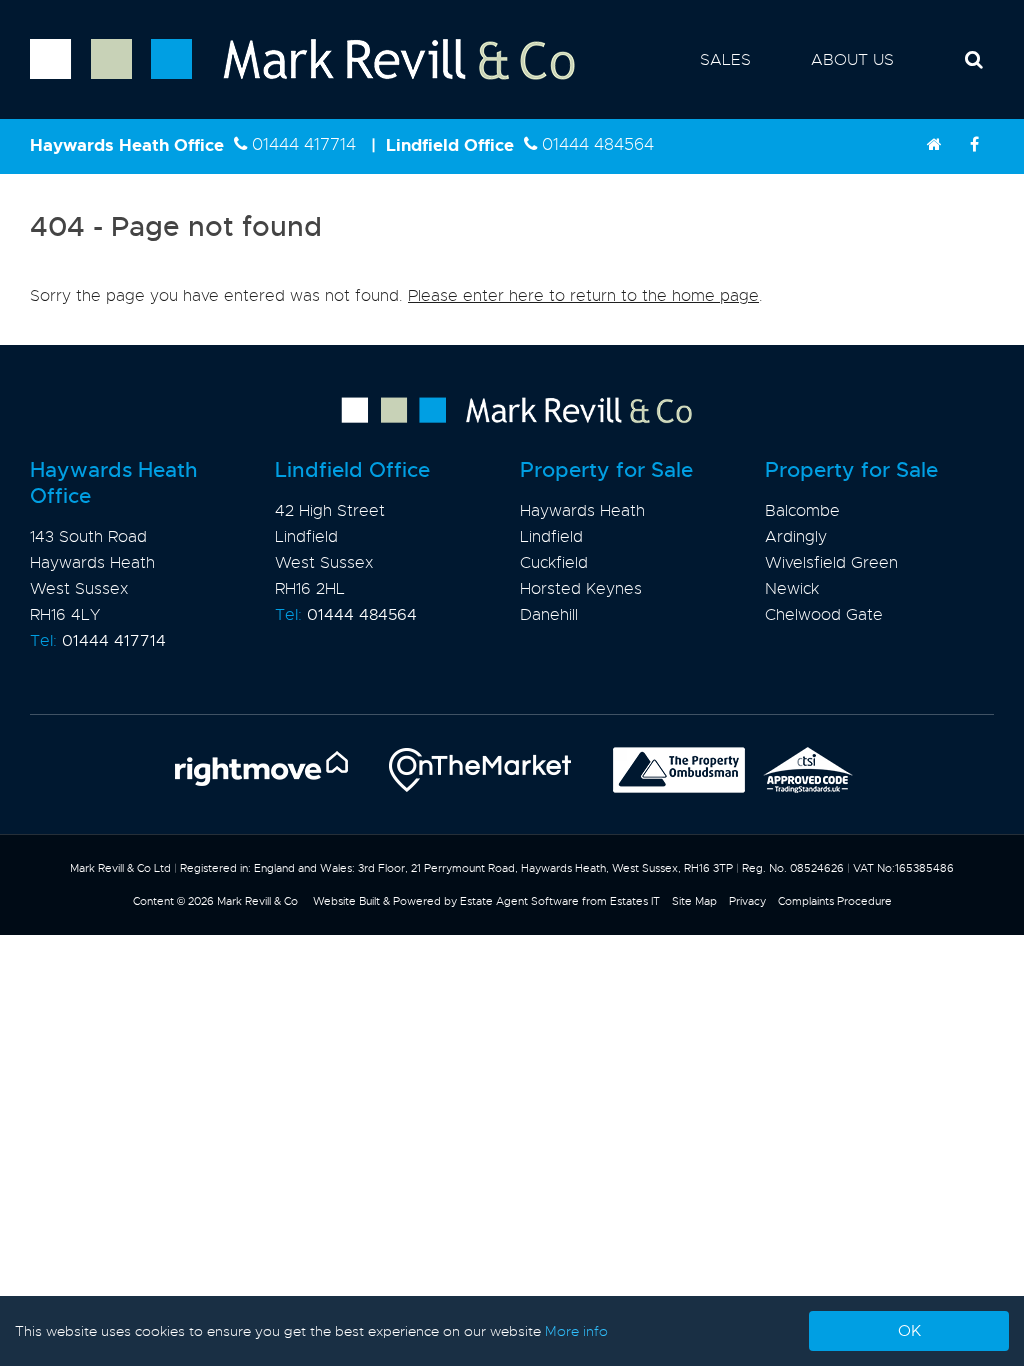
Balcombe (802, 511)
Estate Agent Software (519, 901)
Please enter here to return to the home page (583, 296)
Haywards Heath (582, 511)
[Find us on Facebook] (974, 145)
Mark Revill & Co (257, 901)
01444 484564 (598, 144)
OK (909, 1331)
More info (576, 1331)
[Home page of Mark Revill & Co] (287, 81)
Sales (725, 60)
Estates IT (635, 901)
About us (852, 60)
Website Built (346, 901)
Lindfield (551, 537)
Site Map (694, 901)
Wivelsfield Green (831, 563)
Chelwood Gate (824, 615)
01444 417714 (304, 144)
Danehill (549, 615)
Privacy (747, 901)
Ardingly (796, 537)
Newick (792, 589)
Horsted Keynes (581, 589)
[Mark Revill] (934, 145)
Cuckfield (554, 563)
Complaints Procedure (835, 901)
